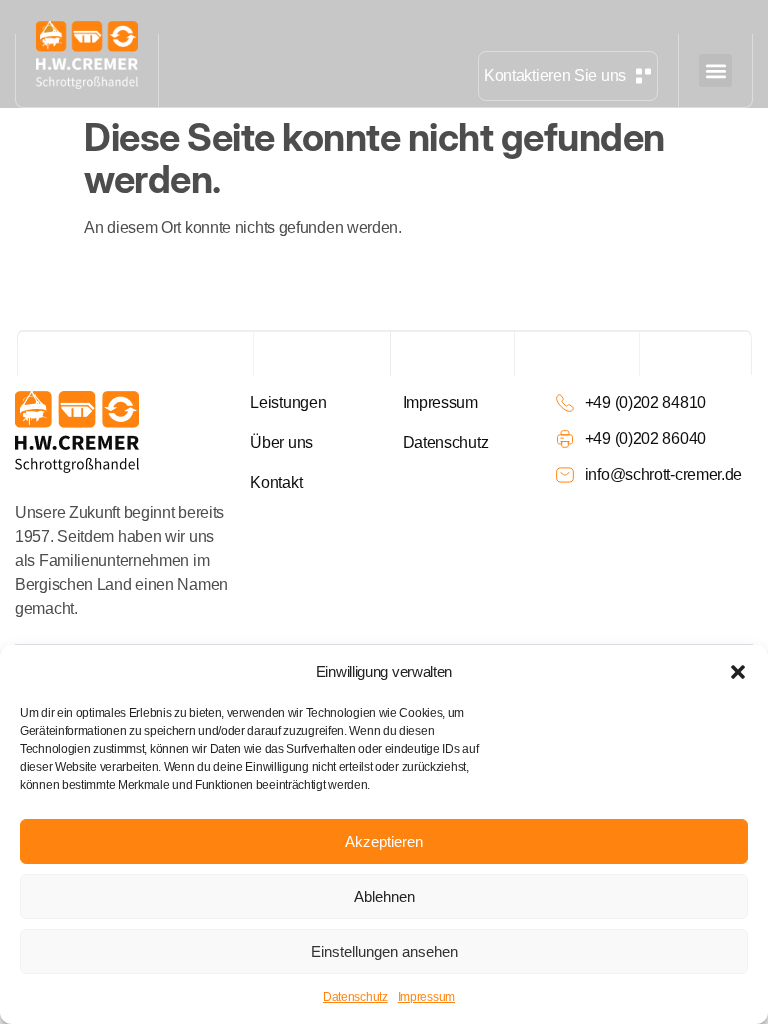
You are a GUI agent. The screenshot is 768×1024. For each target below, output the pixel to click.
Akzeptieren (384, 841)
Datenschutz (355, 997)
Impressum (426, 997)
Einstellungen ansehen (384, 951)
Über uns (281, 442)
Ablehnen (384, 896)
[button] (738, 672)
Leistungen (288, 402)
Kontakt (276, 482)
